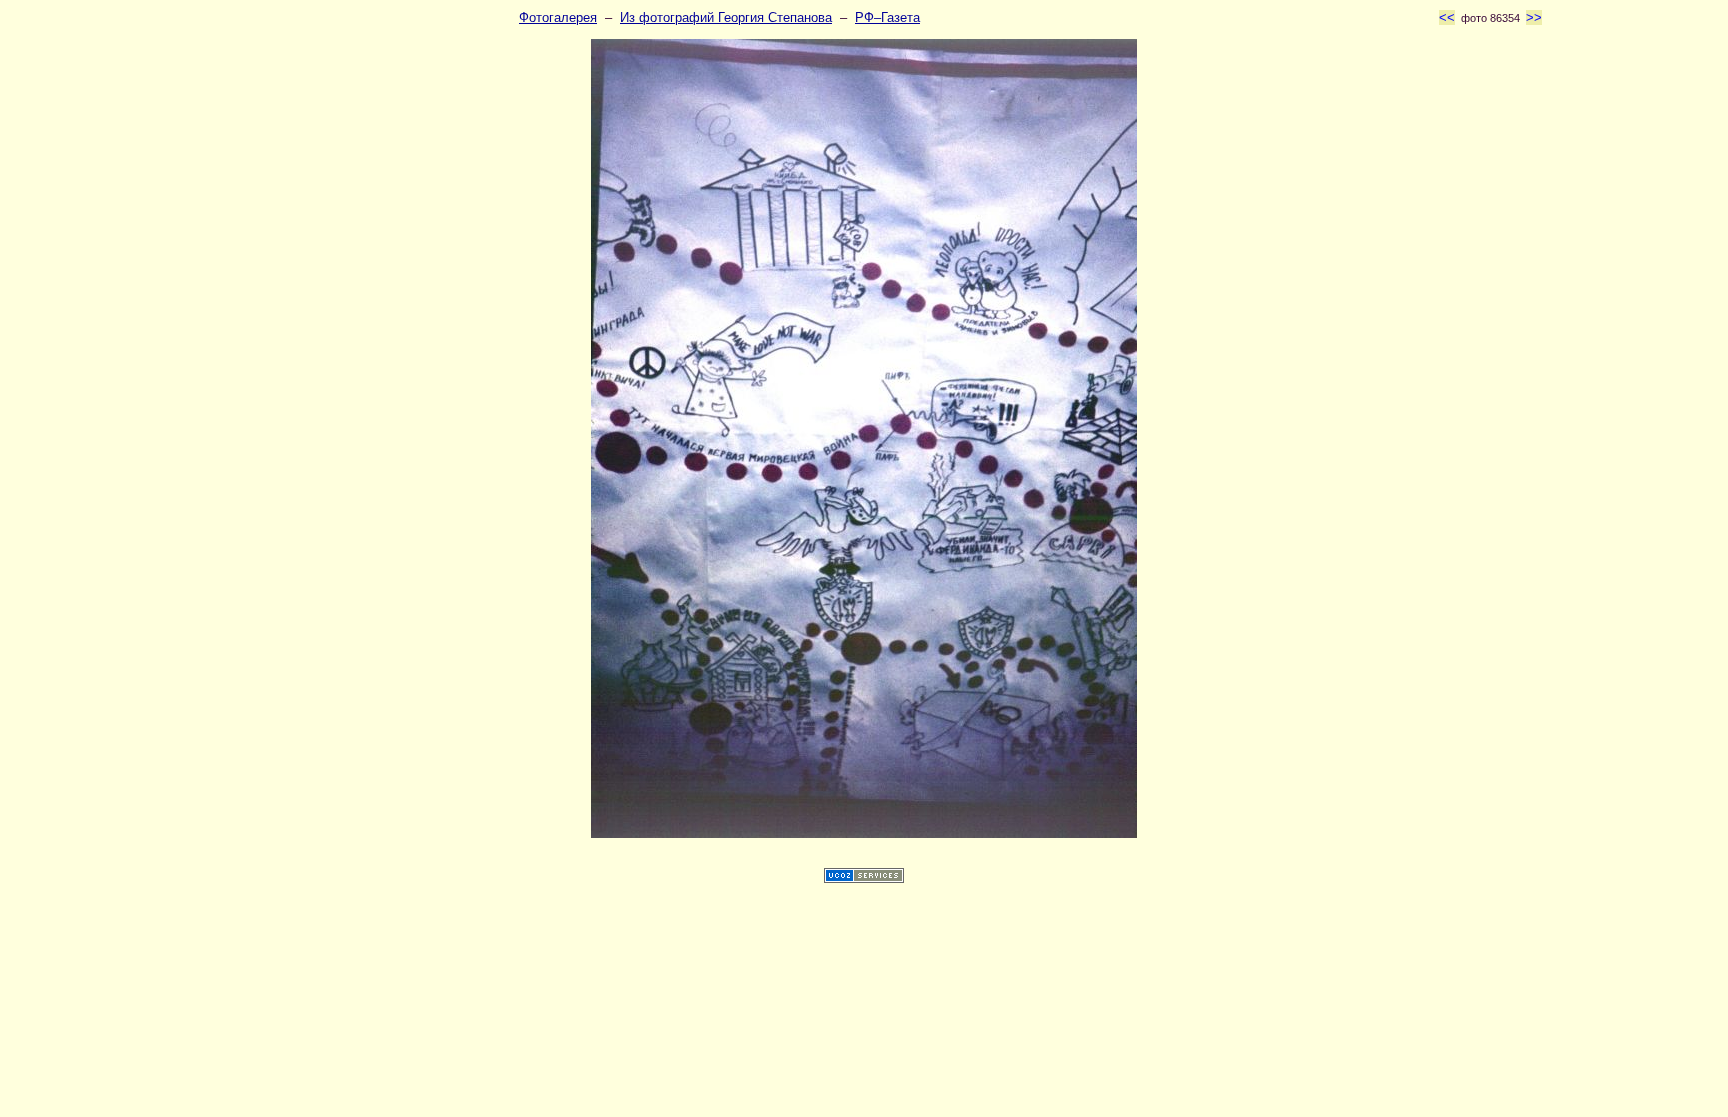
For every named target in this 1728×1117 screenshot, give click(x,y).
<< (1447, 17)
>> (1534, 17)
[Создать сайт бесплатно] (864, 878)
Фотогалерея (558, 17)
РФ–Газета (887, 17)
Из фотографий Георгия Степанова (726, 17)
